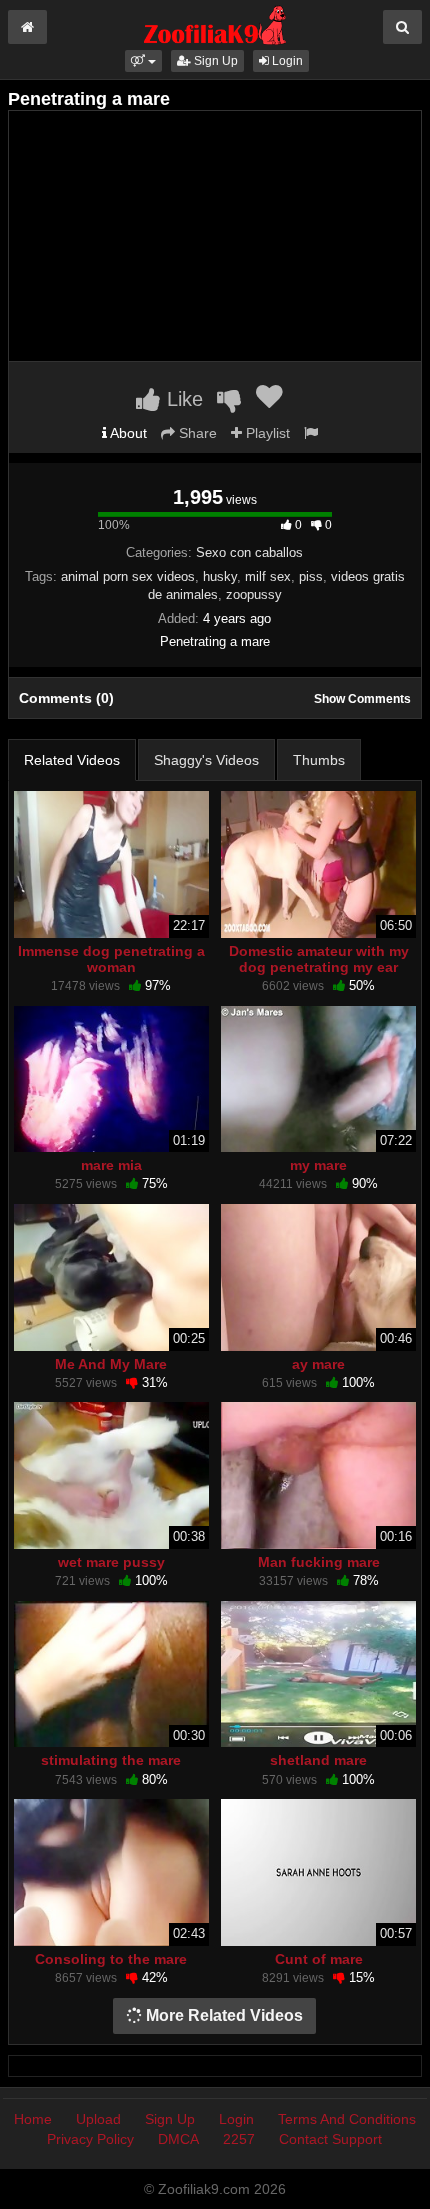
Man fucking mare (319, 1562)
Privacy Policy (90, 2139)
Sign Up (214, 61)
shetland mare (318, 1760)
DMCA (178, 2139)
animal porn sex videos (128, 576)
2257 (239, 2139)
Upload (98, 2119)
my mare (318, 1165)
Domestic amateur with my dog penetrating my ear (319, 959)
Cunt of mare (319, 1959)
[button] (143, 61)
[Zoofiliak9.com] (215, 24)
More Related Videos (222, 2015)
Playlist (266, 433)
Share (196, 433)
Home (33, 2119)
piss (311, 576)
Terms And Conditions (347, 2119)
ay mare (318, 1364)
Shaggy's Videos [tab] (206, 760)
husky (220, 576)
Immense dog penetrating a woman (111, 959)
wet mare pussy (111, 1562)
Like (182, 399)
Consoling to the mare (111, 1959)
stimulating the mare (111, 1760)
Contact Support (330, 2139)
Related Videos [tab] (72, 760)
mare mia (111, 1165)
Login (286, 61)
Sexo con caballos (249, 552)
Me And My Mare (111, 1364)
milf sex (268, 576)
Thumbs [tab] (319, 760)
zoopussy (254, 594)
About (127, 433)
